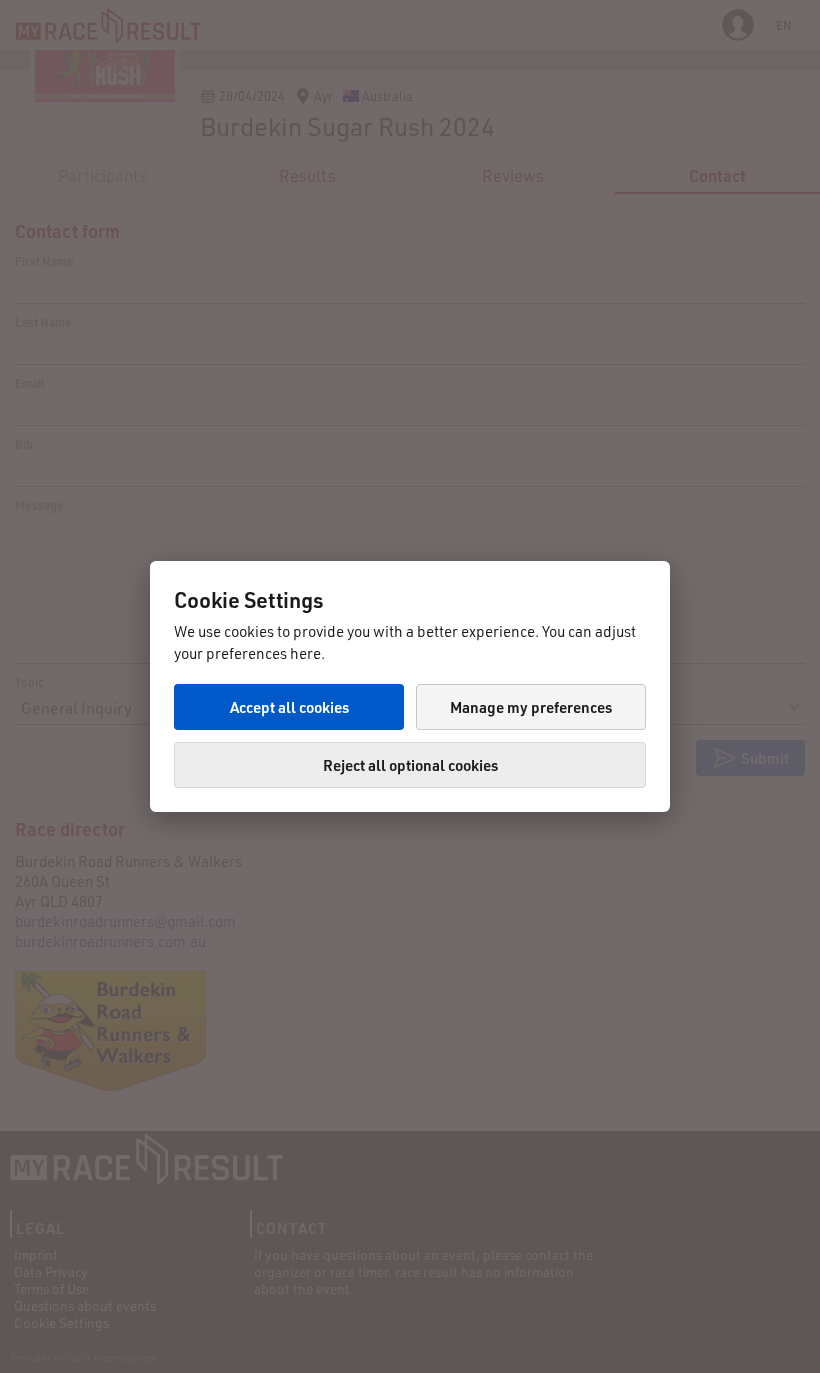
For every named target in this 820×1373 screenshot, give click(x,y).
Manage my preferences (531, 707)
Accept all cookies (289, 707)
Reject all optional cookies (410, 765)
